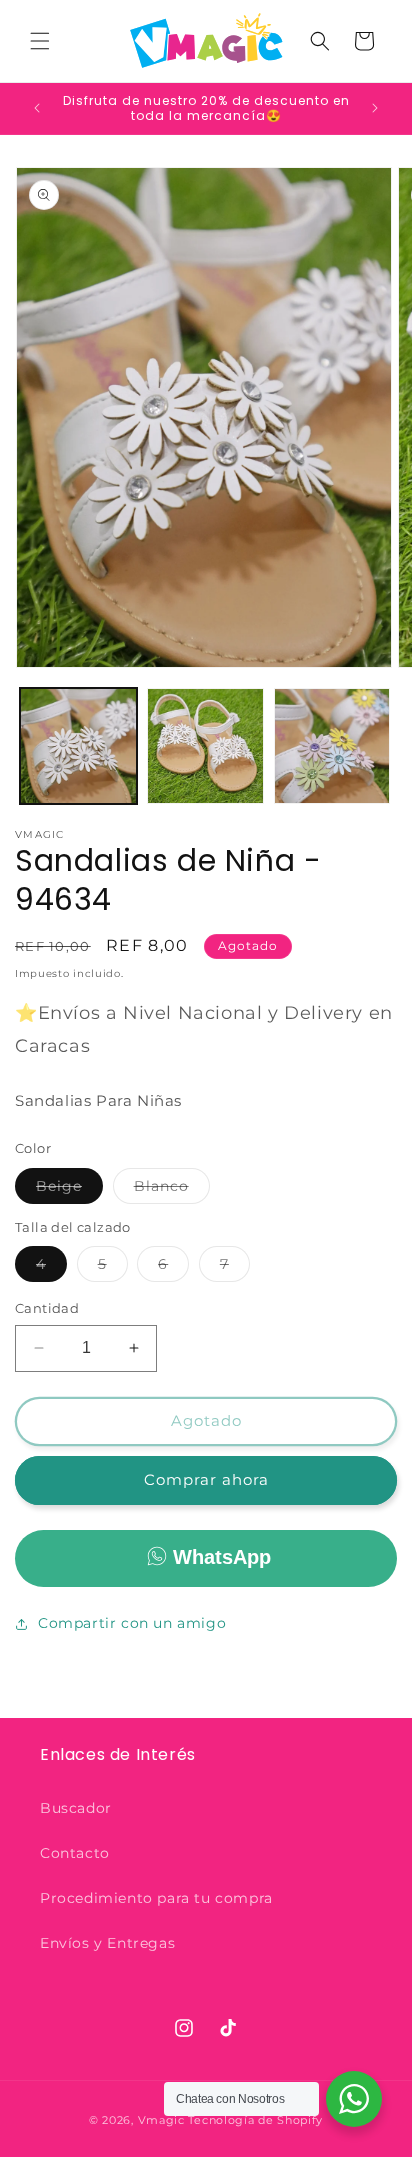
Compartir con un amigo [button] (132, 1623)
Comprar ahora (206, 1479)
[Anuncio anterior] (37, 108)
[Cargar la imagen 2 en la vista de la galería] (205, 746)
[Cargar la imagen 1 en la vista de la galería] (78, 746)
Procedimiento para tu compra (156, 1898)
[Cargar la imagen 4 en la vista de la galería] (332, 746)
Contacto (75, 1853)
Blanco (172, 1190)
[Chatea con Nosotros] (354, 2099)
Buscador (76, 1808)
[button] (40, 41)
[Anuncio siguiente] (375, 108)
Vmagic (161, 2120)
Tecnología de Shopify (255, 2120)
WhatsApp (222, 1557)
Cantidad (47, 1308)
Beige (69, 1190)
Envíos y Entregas (107, 1943)
